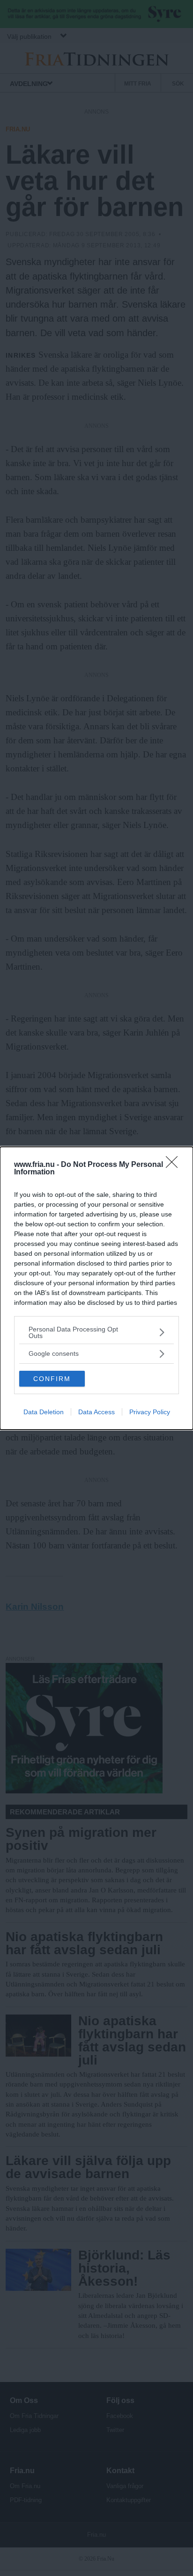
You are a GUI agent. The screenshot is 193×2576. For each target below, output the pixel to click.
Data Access (96, 1412)
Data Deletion (44, 1412)
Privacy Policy (150, 1412)
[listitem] (96, 1332)
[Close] (175, 1165)
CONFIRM (52, 1379)
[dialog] (96, 1288)
